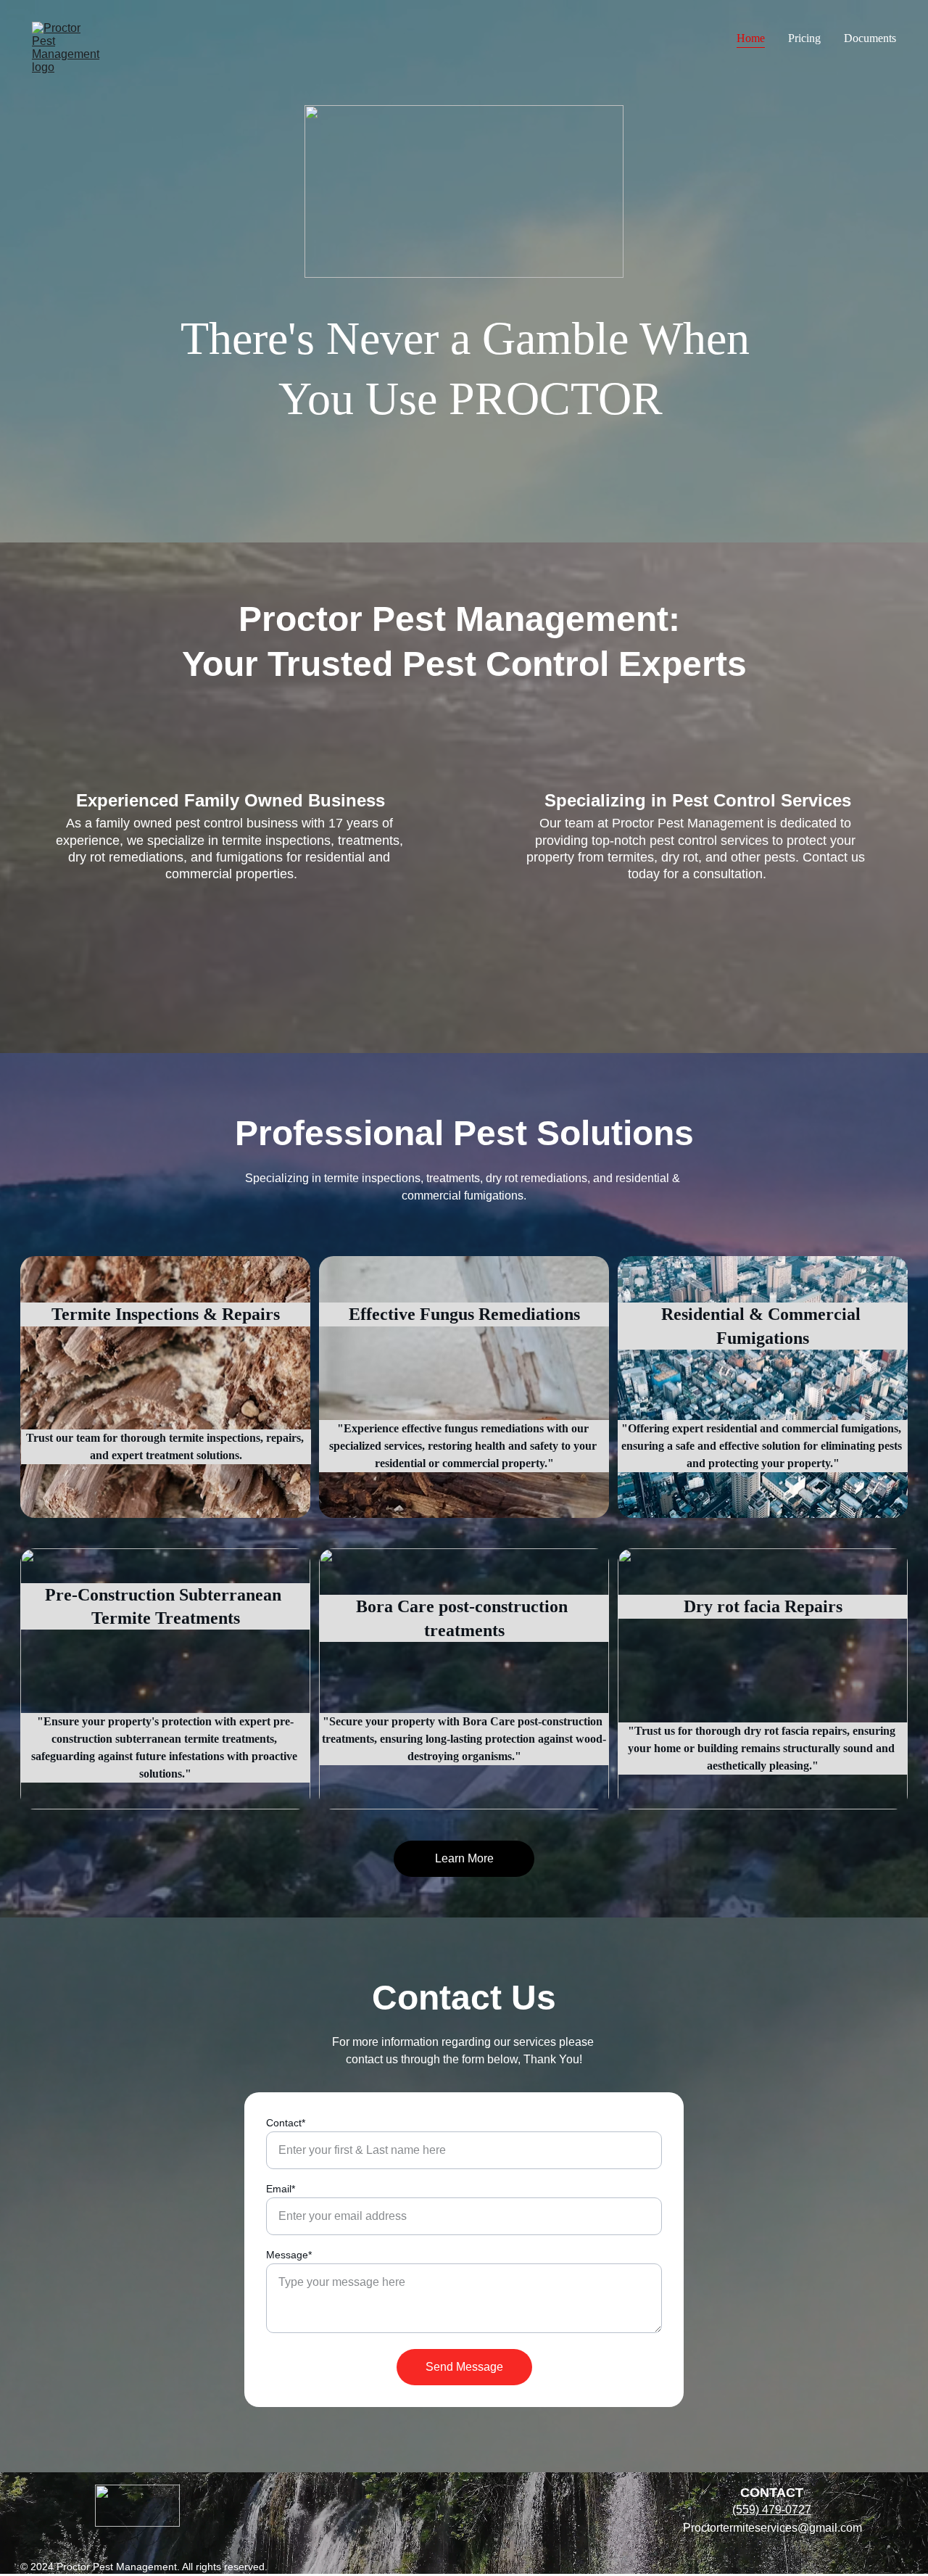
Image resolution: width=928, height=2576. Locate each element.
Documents (870, 38)
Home (751, 38)
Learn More (464, 1858)
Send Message (464, 2367)
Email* (281, 2189)
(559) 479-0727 (772, 2510)
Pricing (804, 38)
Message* (289, 2255)
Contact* (286, 2123)
